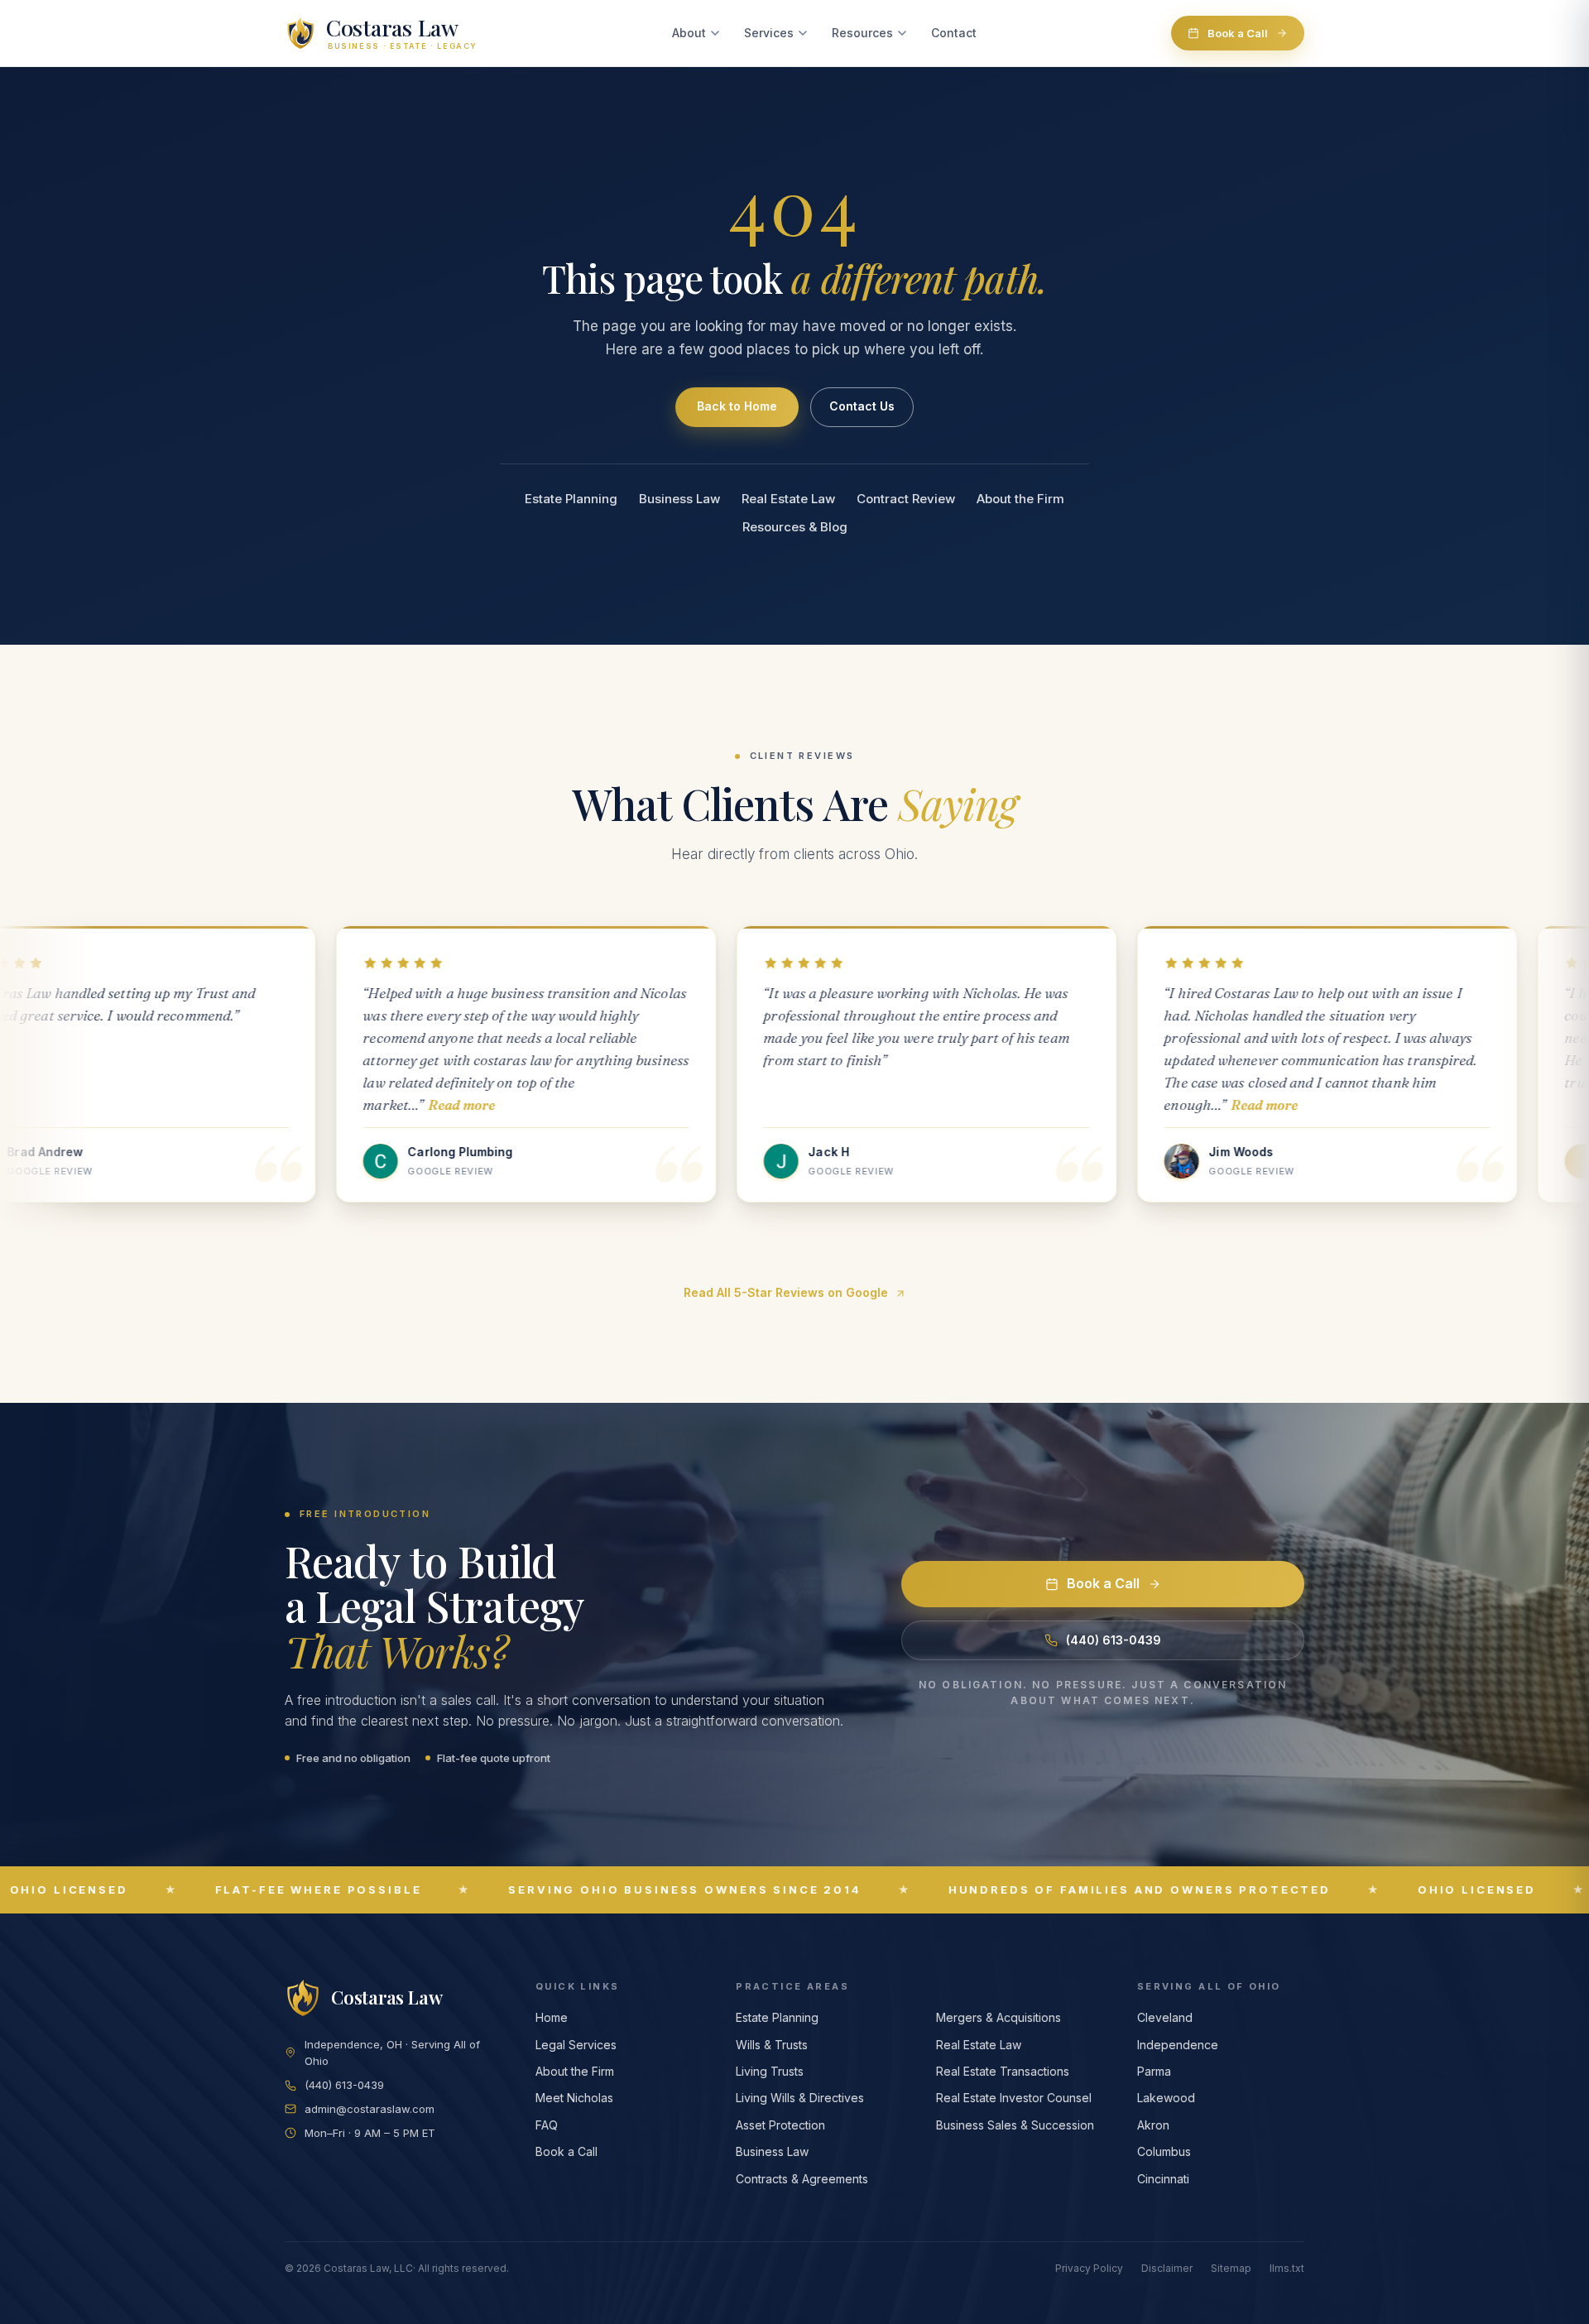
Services (769, 33)
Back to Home (737, 406)
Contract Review (906, 499)
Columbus (1164, 2151)
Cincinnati (1163, 2179)
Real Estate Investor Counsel (1014, 2098)
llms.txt (1287, 2268)
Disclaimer (1167, 2268)
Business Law (679, 499)
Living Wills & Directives (800, 2098)
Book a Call (1238, 33)
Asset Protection (780, 2125)
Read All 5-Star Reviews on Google (786, 1292)
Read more (142, 1105)
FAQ (547, 2125)
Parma (1154, 2071)
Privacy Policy (1089, 2268)
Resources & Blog (795, 527)
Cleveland (1165, 2017)
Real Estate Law (788, 499)
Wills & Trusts (772, 2045)
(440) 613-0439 (1114, 1640)
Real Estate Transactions (1003, 2071)
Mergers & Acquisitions (999, 2017)
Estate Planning (571, 499)
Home (552, 2017)
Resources (862, 33)
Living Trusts (770, 2071)
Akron (1153, 2125)
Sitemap (1231, 2268)
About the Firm (1020, 499)
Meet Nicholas (574, 2098)
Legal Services (576, 2045)
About (689, 33)
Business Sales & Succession (1015, 2125)
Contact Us (862, 406)
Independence (1178, 2045)
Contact (954, 33)
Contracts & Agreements (802, 2179)
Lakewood (1166, 2098)
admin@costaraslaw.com (370, 2109)
